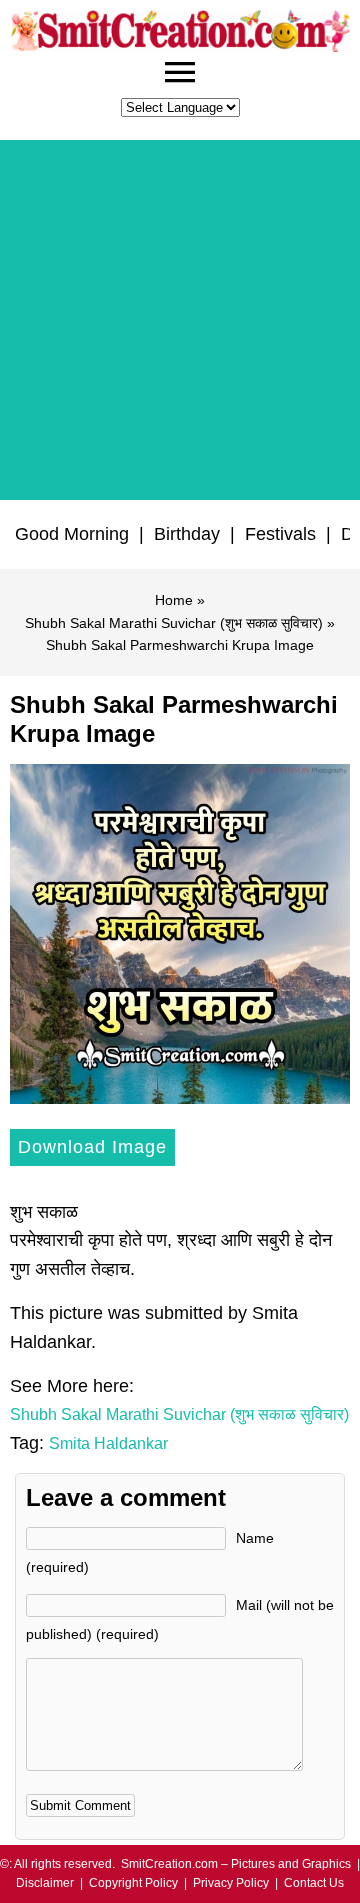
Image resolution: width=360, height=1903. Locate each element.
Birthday (187, 534)
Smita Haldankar (108, 1443)
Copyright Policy (133, 1883)
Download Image (92, 1147)
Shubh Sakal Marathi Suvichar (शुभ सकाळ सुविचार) (174, 623)
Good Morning (72, 534)
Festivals (280, 534)
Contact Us (314, 1883)
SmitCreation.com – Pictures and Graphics (236, 1864)
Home (174, 600)
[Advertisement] (180, 320)
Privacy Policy (231, 1883)
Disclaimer (45, 1883)
